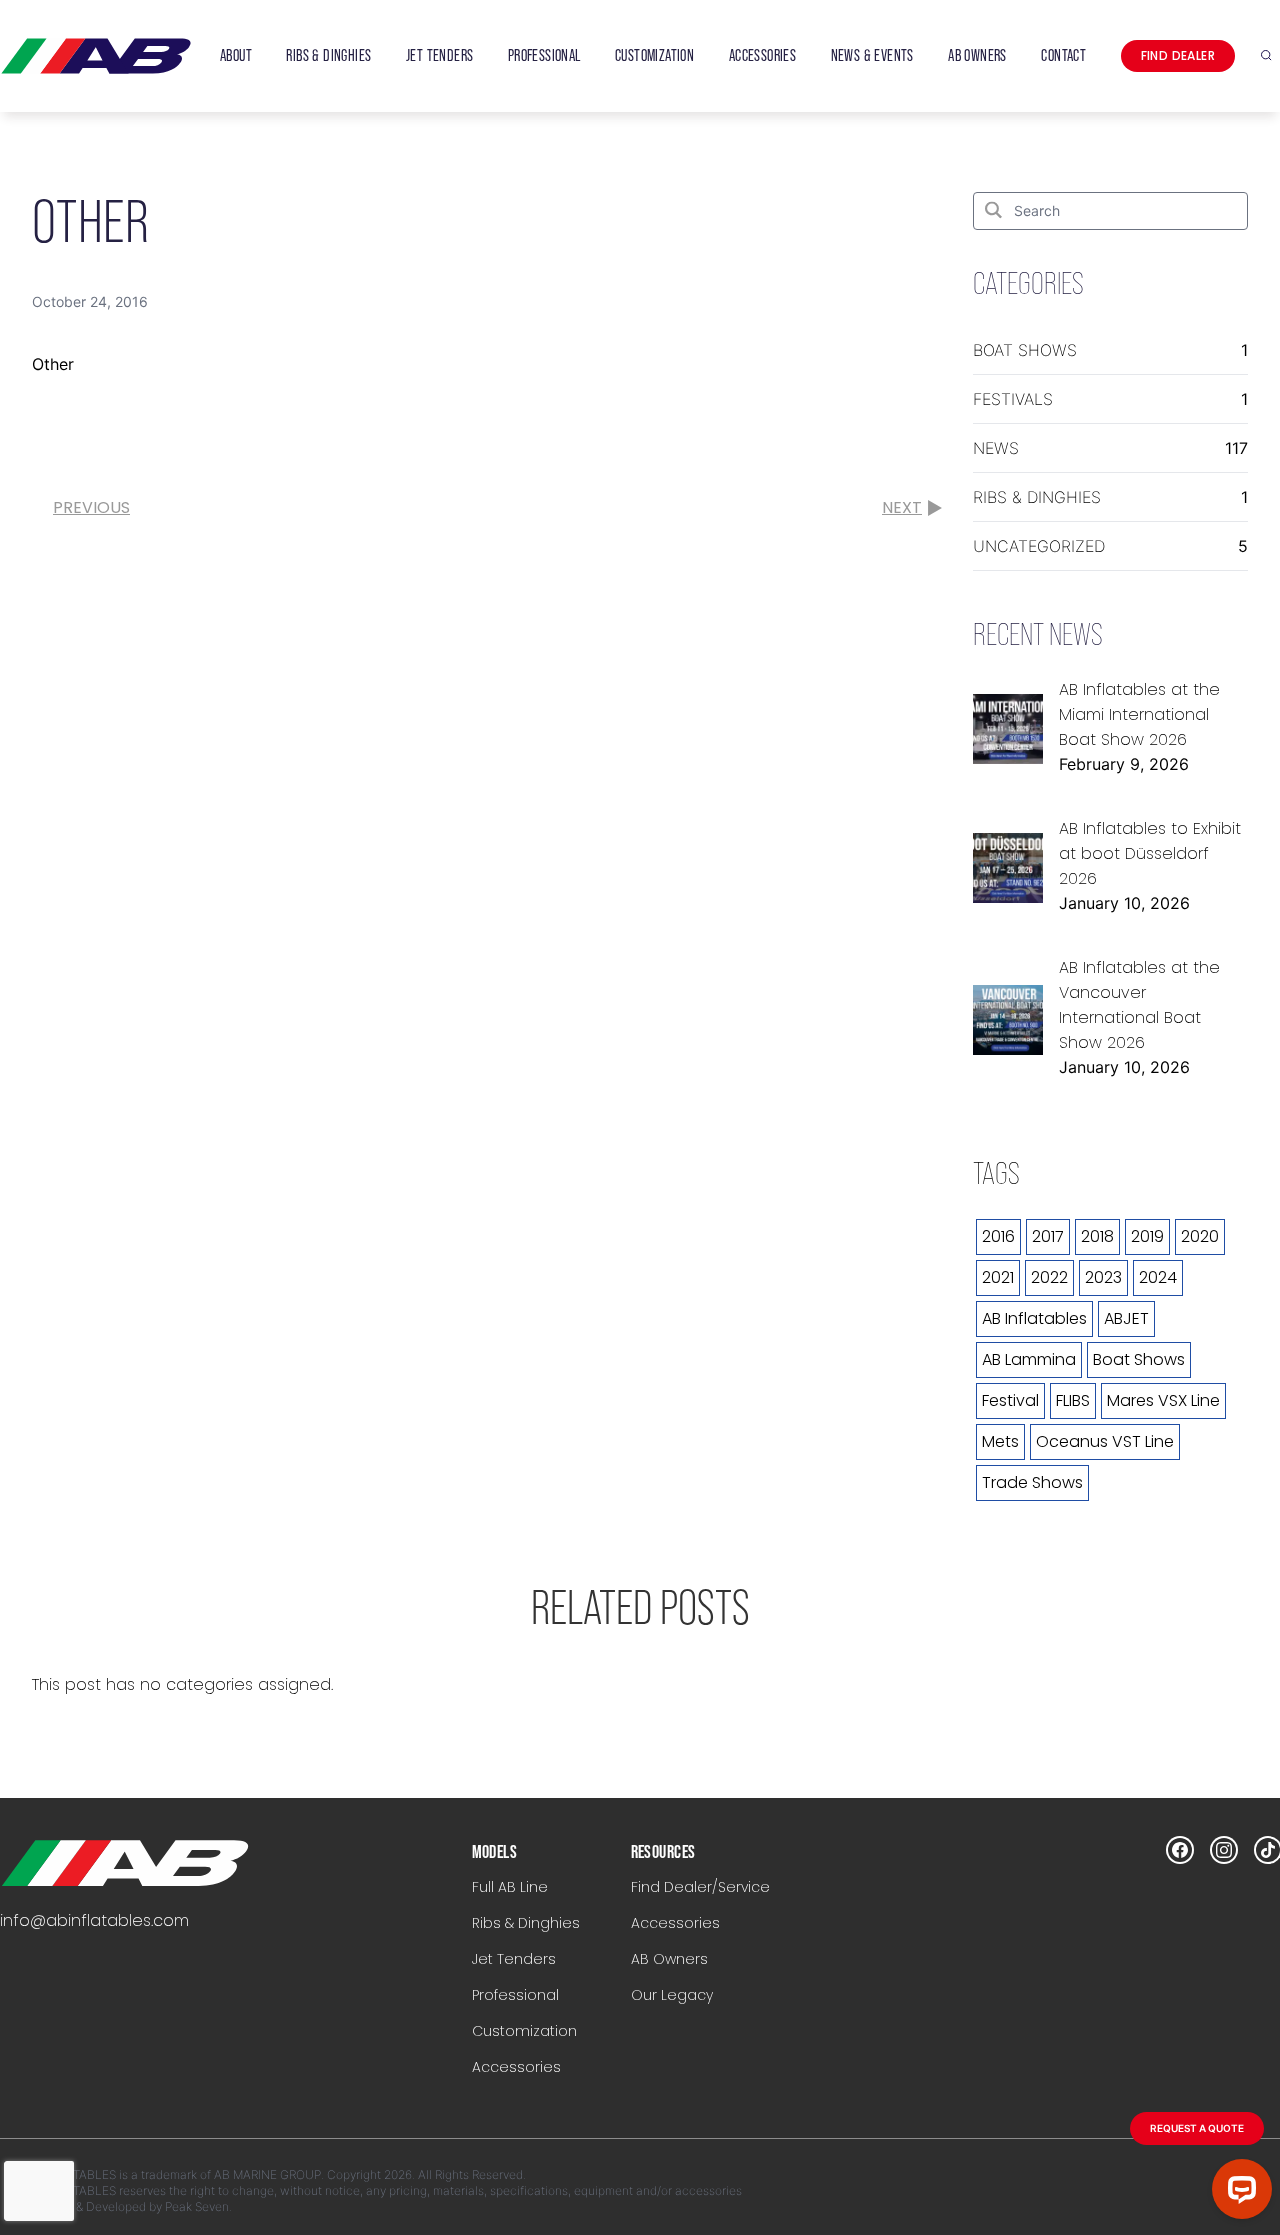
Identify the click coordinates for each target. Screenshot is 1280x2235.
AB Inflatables (1034, 1318)
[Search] (993, 209)
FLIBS (1073, 1400)
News (996, 448)
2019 (1147, 1236)
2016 (998, 1236)
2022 (1049, 1277)
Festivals (1013, 399)
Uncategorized (1039, 546)
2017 (1048, 1236)
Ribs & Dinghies (1037, 497)
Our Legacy (672, 1995)
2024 (1158, 1277)
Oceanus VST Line (1105, 1441)
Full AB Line (510, 1887)
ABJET (1126, 1318)
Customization (524, 2031)
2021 (998, 1277)
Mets (1000, 1441)
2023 (1103, 1277)
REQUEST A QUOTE (1197, 2128)
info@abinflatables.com (94, 1920)
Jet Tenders (514, 1959)
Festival (1010, 1400)
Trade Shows (1032, 1482)
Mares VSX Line (1163, 1400)
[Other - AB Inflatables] (125, 1863)
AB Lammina (1029, 1359)
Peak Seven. (198, 2206)
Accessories (516, 2067)
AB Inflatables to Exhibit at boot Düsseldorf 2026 (1150, 853)
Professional (515, 1995)
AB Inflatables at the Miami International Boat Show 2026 (1139, 714)
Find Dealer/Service (700, 1887)
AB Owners (669, 1959)
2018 (1097, 1236)
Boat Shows (1025, 350)
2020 (1200, 1236)
